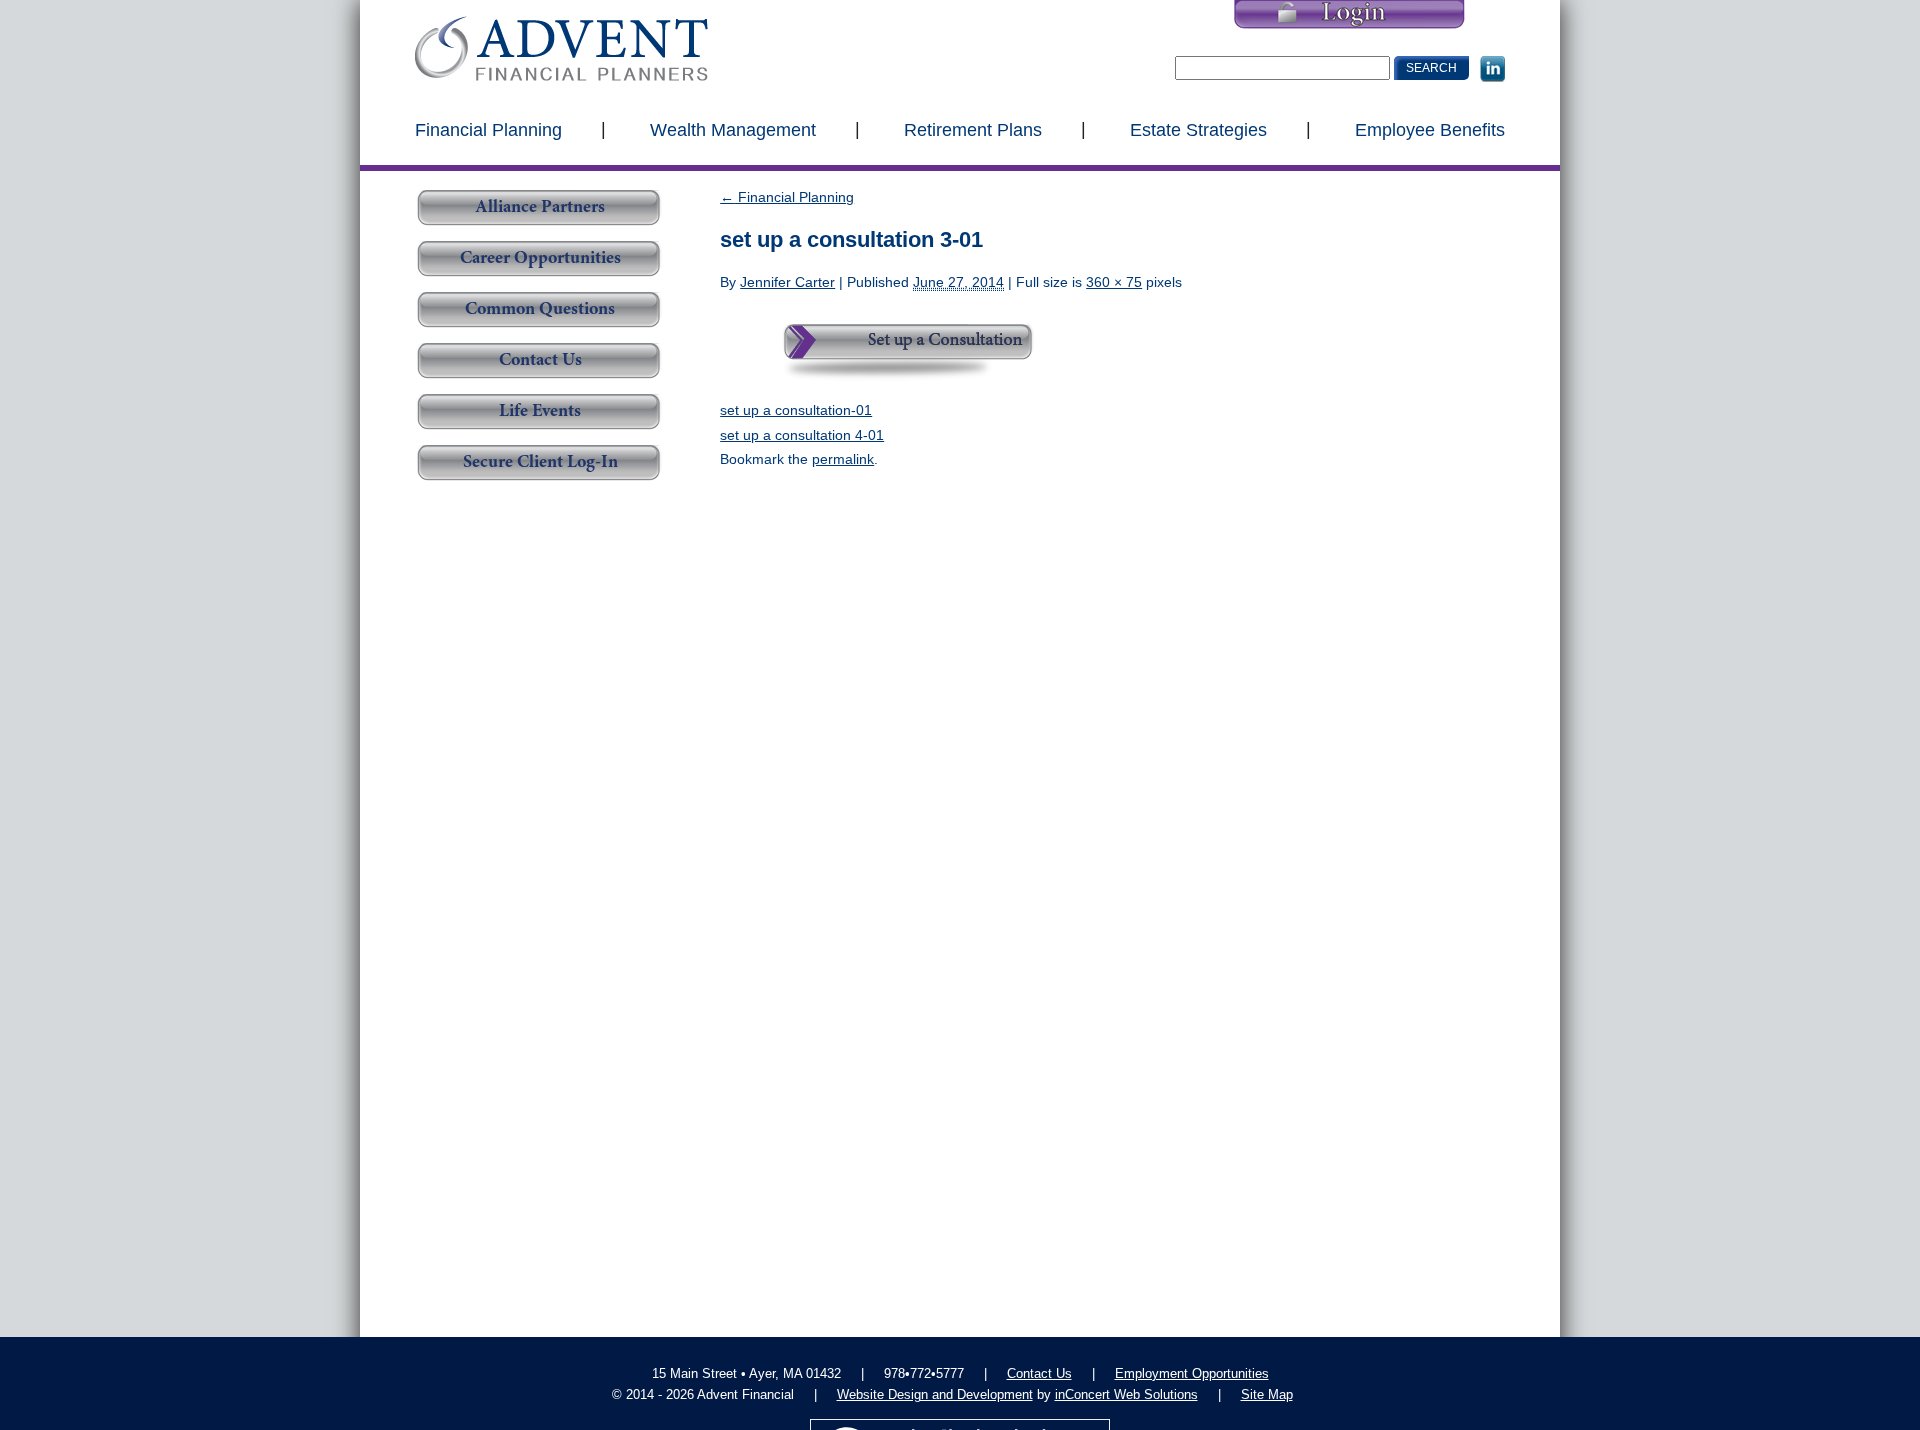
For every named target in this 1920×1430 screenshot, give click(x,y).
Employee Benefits (1430, 129)
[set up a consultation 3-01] (900, 345)
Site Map (1267, 1394)
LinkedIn (1492, 69)
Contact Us (540, 361)
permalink (843, 459)
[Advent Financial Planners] (561, 48)
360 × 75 (1114, 282)
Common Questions (540, 310)
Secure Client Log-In (540, 463)
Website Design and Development (935, 1394)
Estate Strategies (1198, 129)
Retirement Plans (973, 129)
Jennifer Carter (787, 282)
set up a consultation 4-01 (802, 435)
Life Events (540, 412)
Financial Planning (488, 129)
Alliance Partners (540, 208)
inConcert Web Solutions (1126, 1394)
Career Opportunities (540, 259)
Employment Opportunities (1192, 1373)
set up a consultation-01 (796, 410)
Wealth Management (733, 129)
